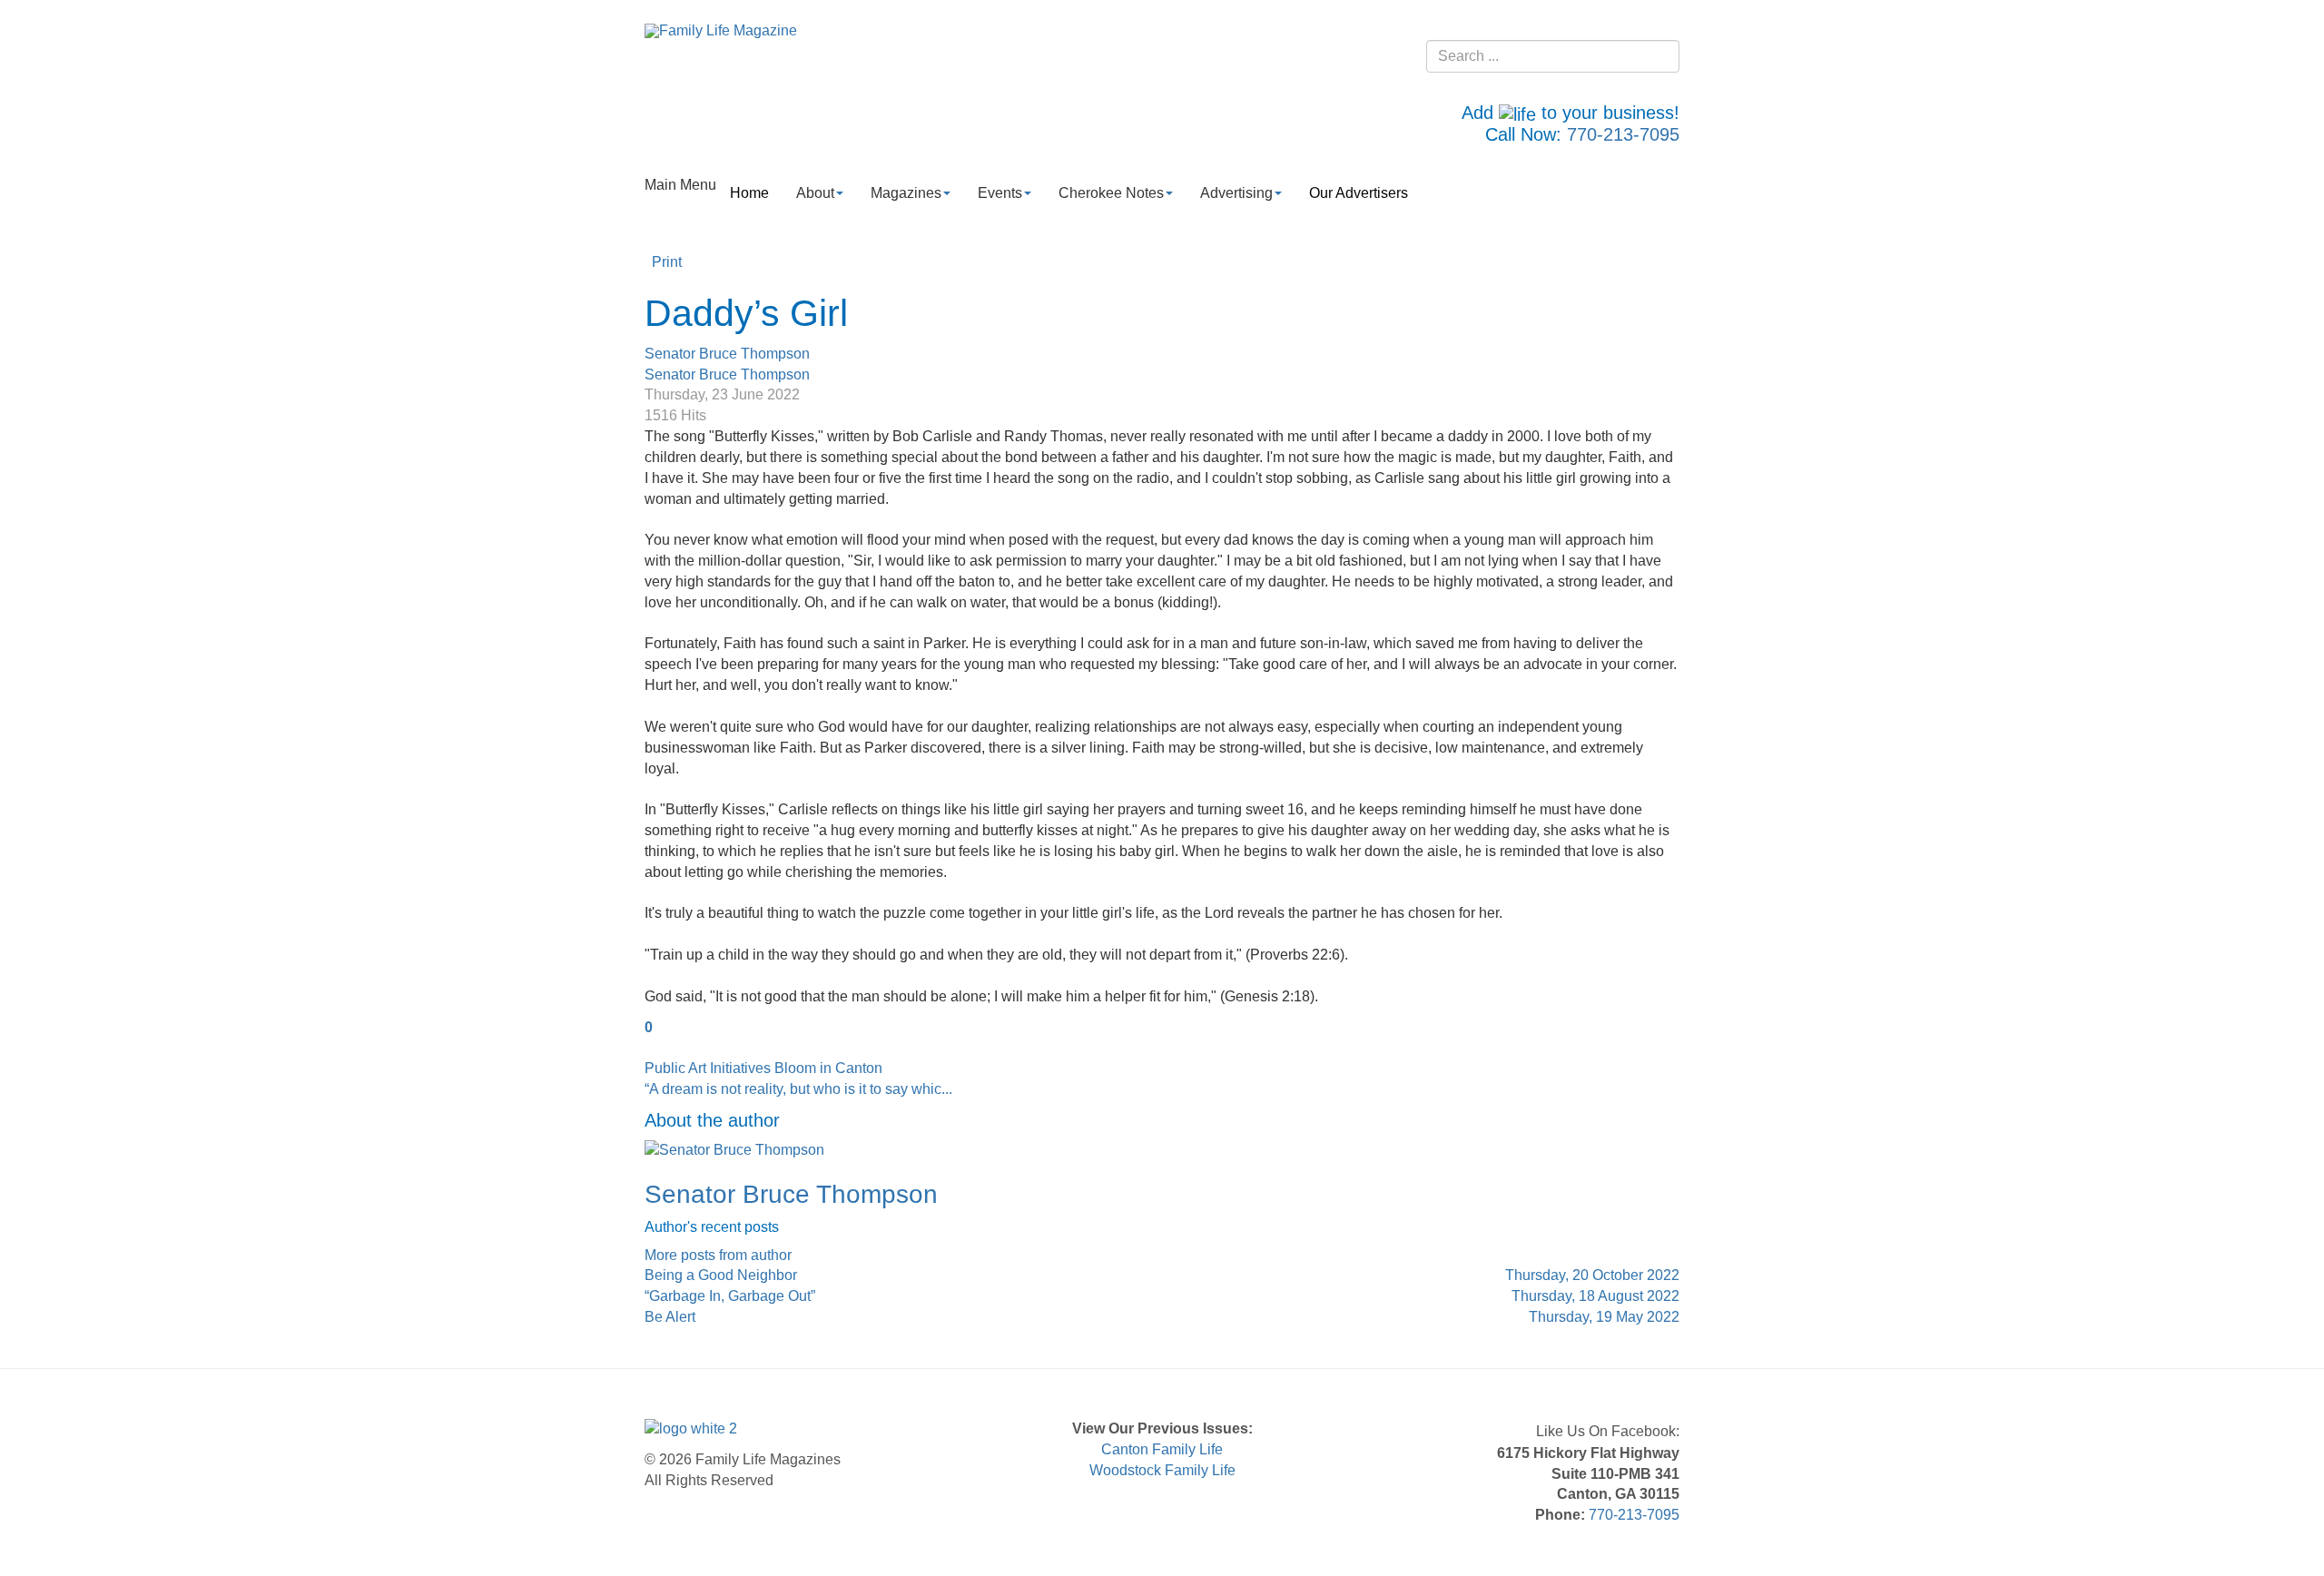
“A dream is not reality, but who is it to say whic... (798, 1089)
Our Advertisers (1359, 193)
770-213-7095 (1623, 134)
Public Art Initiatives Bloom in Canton (763, 1068)
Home (749, 193)
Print (667, 262)
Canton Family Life (1162, 1449)
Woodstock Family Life (1162, 1470)
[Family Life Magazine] (721, 30)
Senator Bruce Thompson (727, 354)
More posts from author (718, 1255)
